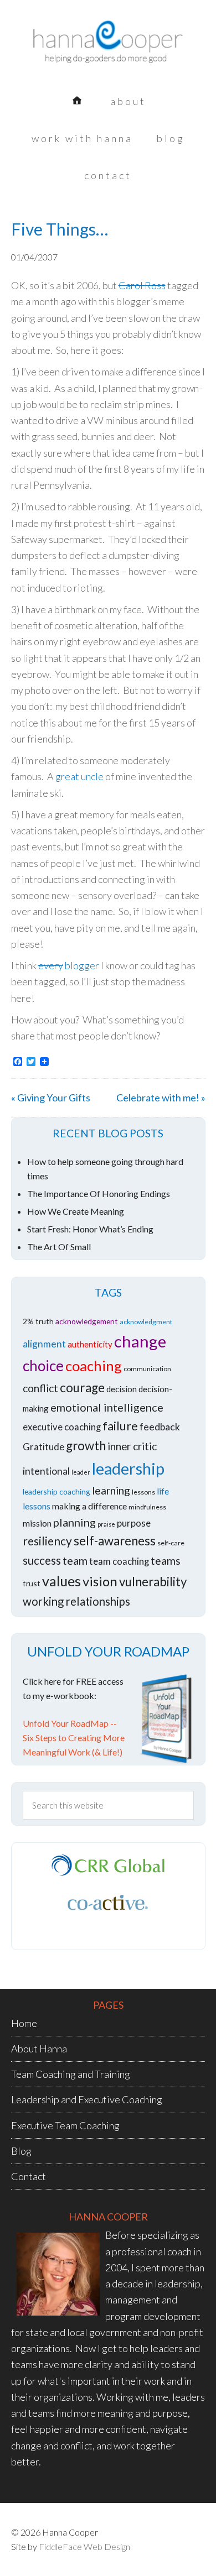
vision (100, 1581)
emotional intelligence (107, 1407)
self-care (171, 1543)
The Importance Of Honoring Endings (99, 1193)
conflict (40, 1388)
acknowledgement (87, 1321)
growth (86, 1446)
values (61, 1581)
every (51, 965)
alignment (44, 1344)
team (75, 1560)
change (140, 1341)
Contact (29, 2176)
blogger (82, 965)
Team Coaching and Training (71, 2074)
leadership (128, 1469)
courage (82, 1388)
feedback (160, 1427)
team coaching (119, 1561)
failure (120, 1426)
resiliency (47, 1541)
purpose (134, 1523)
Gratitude (43, 1447)
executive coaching (62, 1427)
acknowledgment (146, 1322)
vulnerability (153, 1582)
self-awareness (115, 1541)
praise (106, 1524)
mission (37, 1523)
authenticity (90, 1344)
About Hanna (39, 2049)
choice (43, 1366)
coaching (94, 1366)
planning (74, 1522)
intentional (46, 1471)
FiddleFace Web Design (84, 2546)
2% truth (38, 1321)
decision (122, 1389)
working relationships (76, 1601)
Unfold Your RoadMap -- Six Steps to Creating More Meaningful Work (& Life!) (74, 1738)
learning (111, 1490)
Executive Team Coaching (65, 2125)
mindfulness (147, 1507)
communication (147, 1369)
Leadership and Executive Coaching (87, 2099)
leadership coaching (56, 1491)
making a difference (89, 1506)
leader (81, 1472)
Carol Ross (142, 285)
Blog (21, 2151)
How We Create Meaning (76, 1211)
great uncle (79, 776)
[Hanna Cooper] (108, 50)
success (42, 1560)
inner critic (132, 1446)
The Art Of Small (59, 1247)
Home (24, 2023)
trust (32, 1583)
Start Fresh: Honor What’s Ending (90, 1229)
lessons (143, 1492)
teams (166, 1561)
